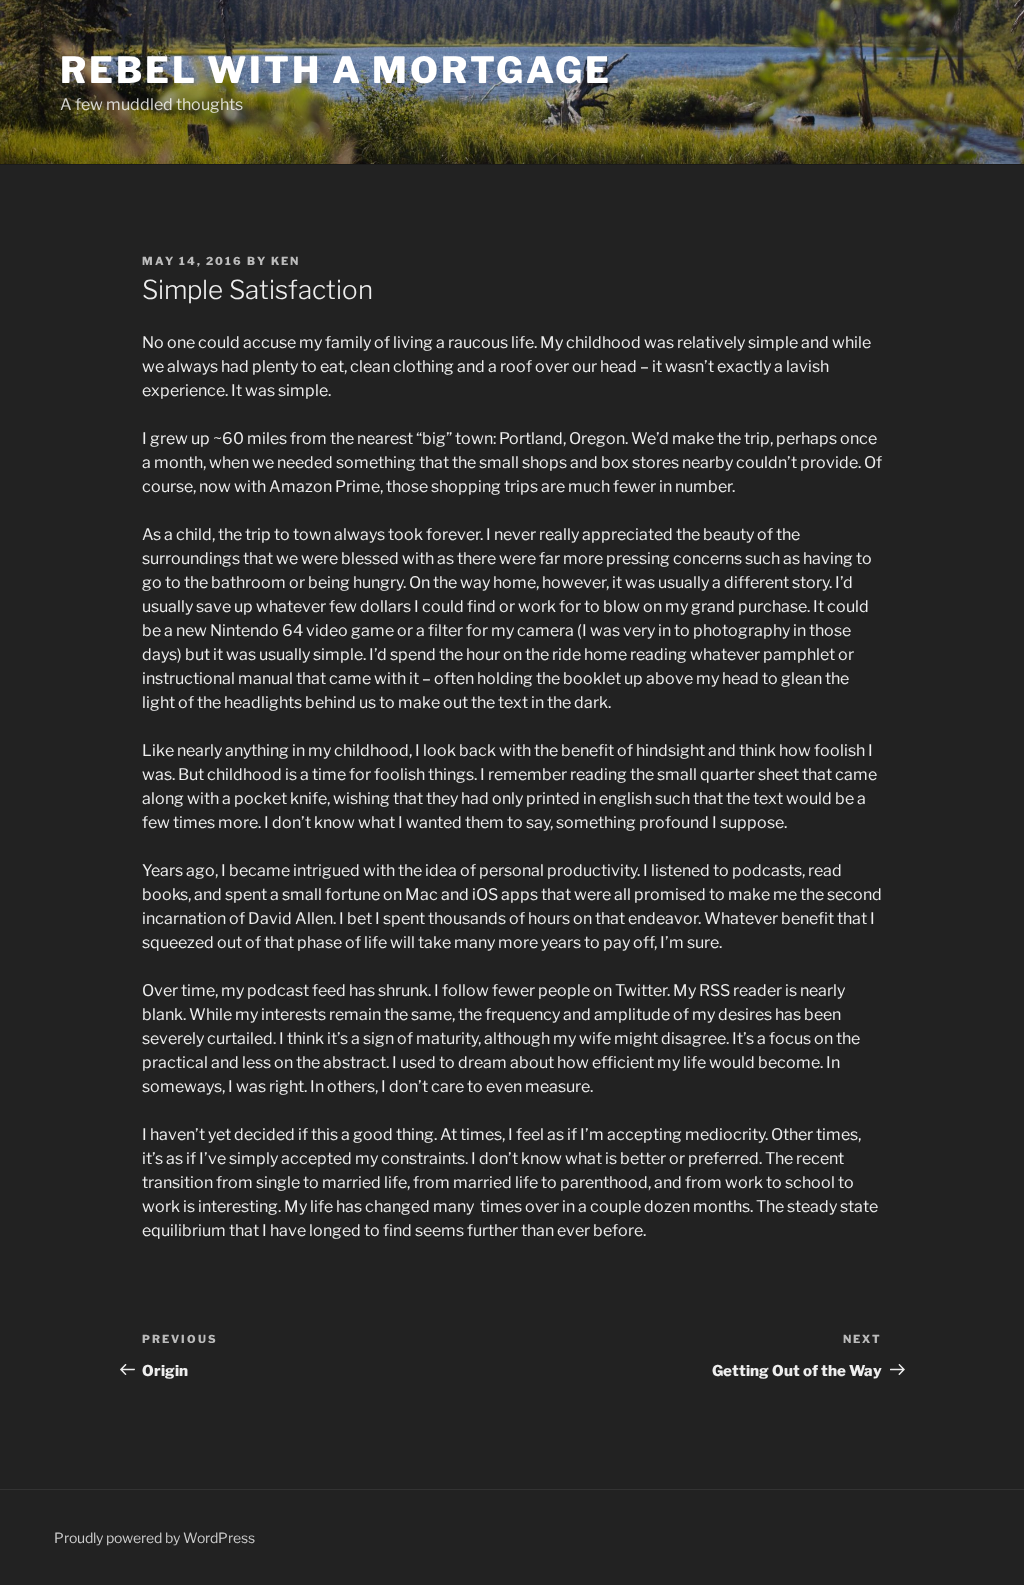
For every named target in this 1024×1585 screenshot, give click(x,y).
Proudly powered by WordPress (154, 1537)
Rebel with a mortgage (335, 70)
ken (285, 261)
